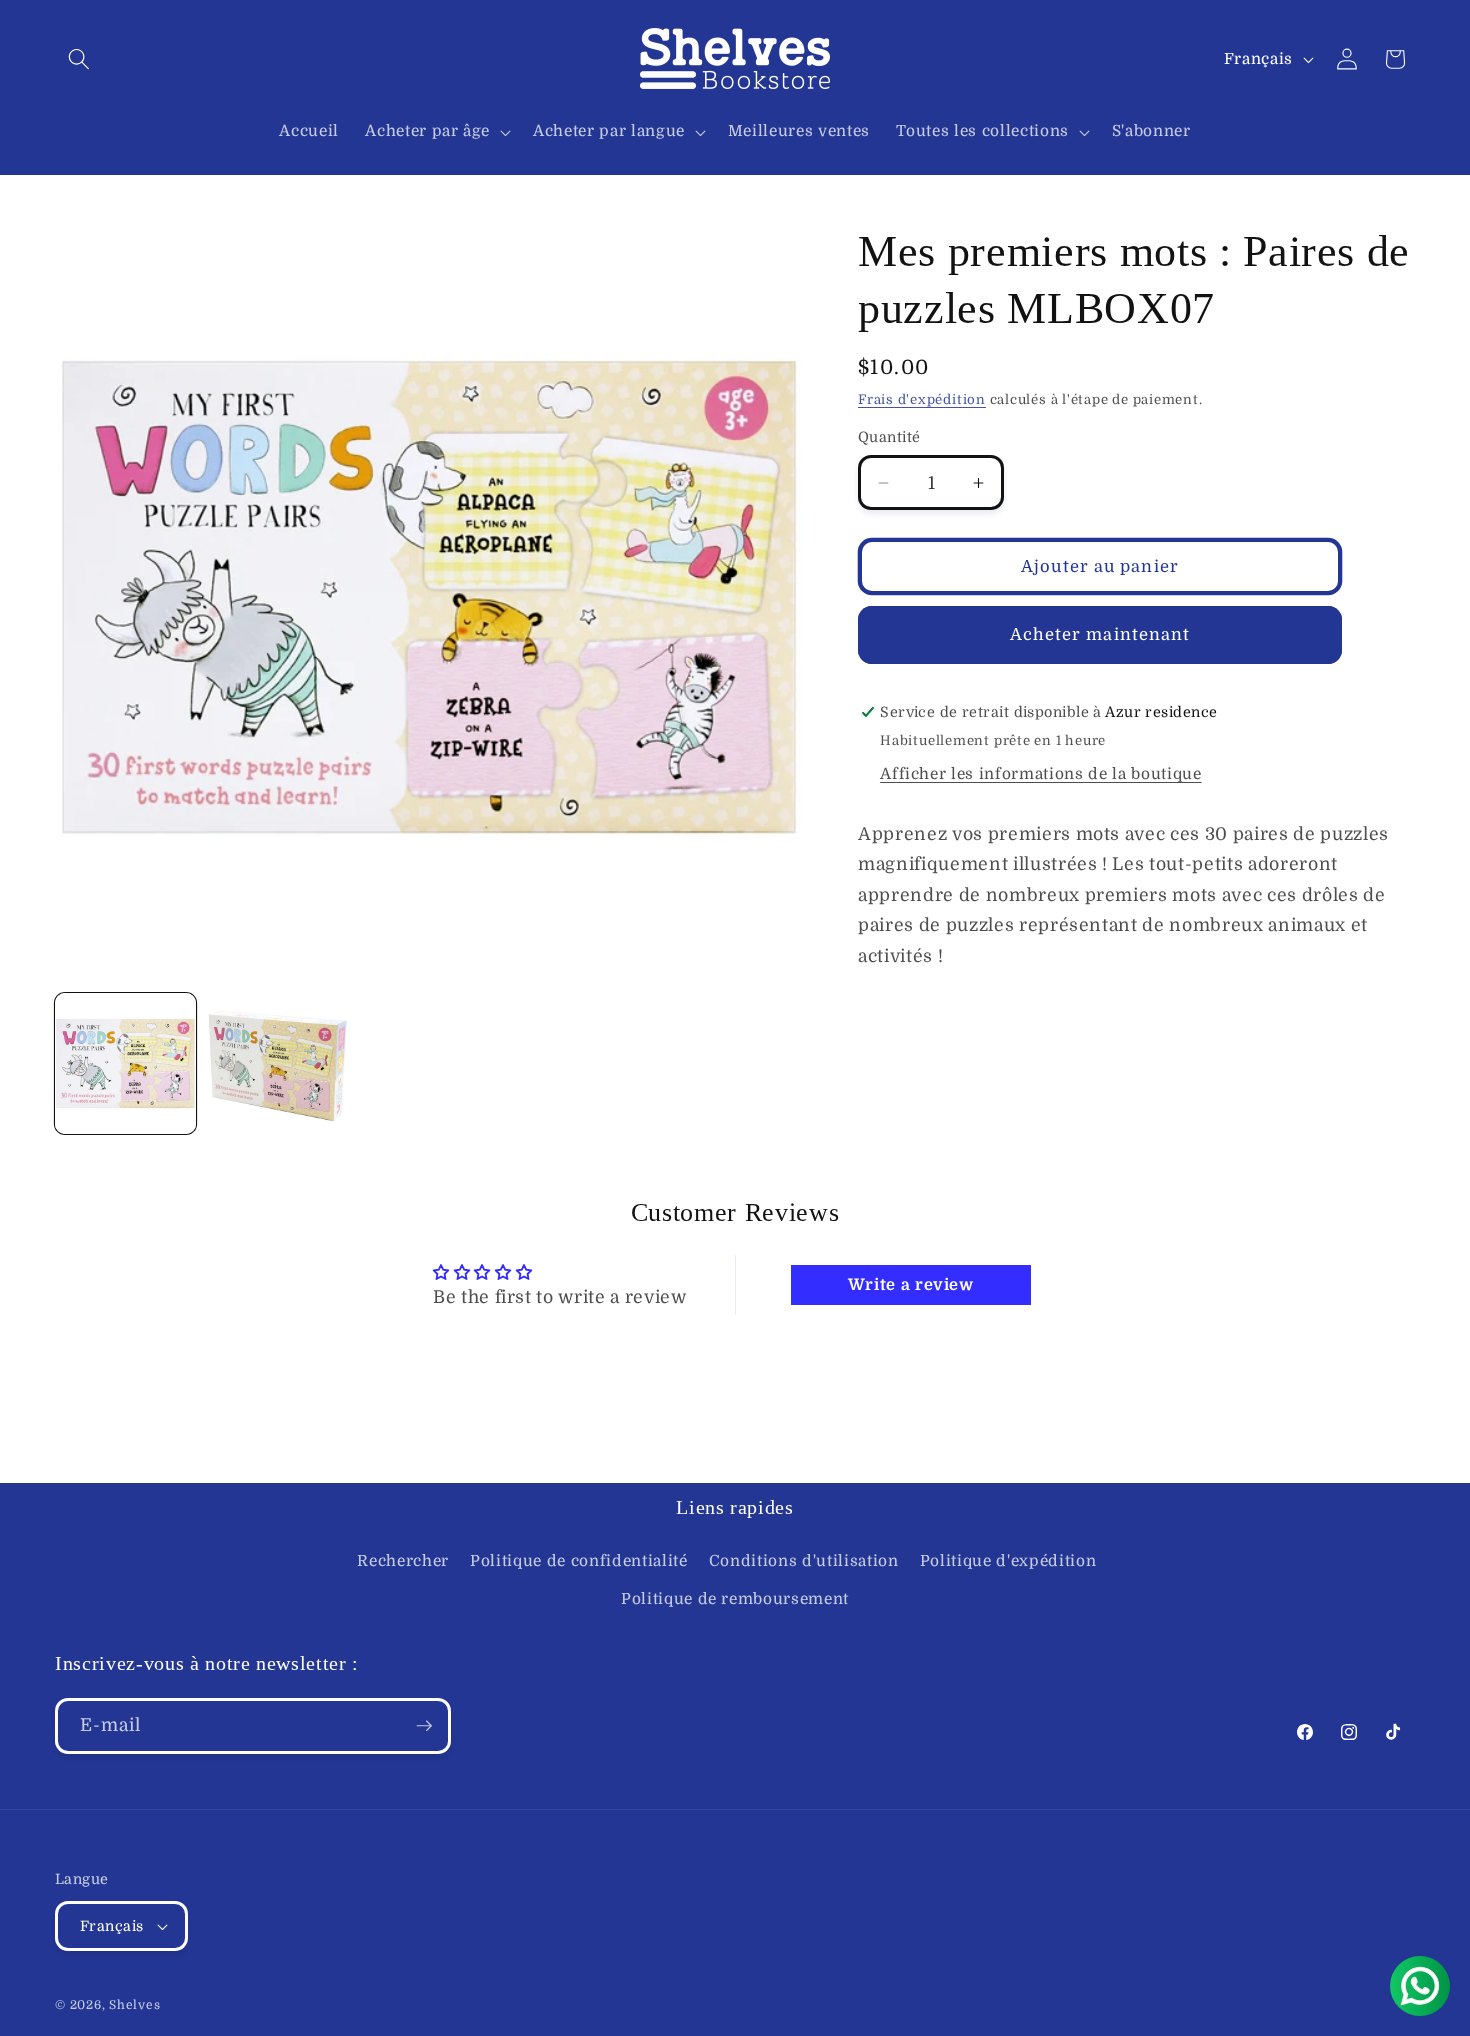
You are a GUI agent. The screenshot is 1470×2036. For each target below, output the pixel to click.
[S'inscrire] (424, 1726)
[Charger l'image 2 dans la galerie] (277, 1063)
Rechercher (403, 1561)
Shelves (134, 2005)
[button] (79, 59)
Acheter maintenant (1100, 634)
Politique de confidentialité (578, 1561)
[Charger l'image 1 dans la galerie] (125, 1063)
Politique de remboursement (735, 1599)
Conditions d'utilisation (804, 1561)
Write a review (911, 1285)
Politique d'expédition (1008, 1561)
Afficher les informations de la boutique (1040, 774)
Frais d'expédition (922, 399)
